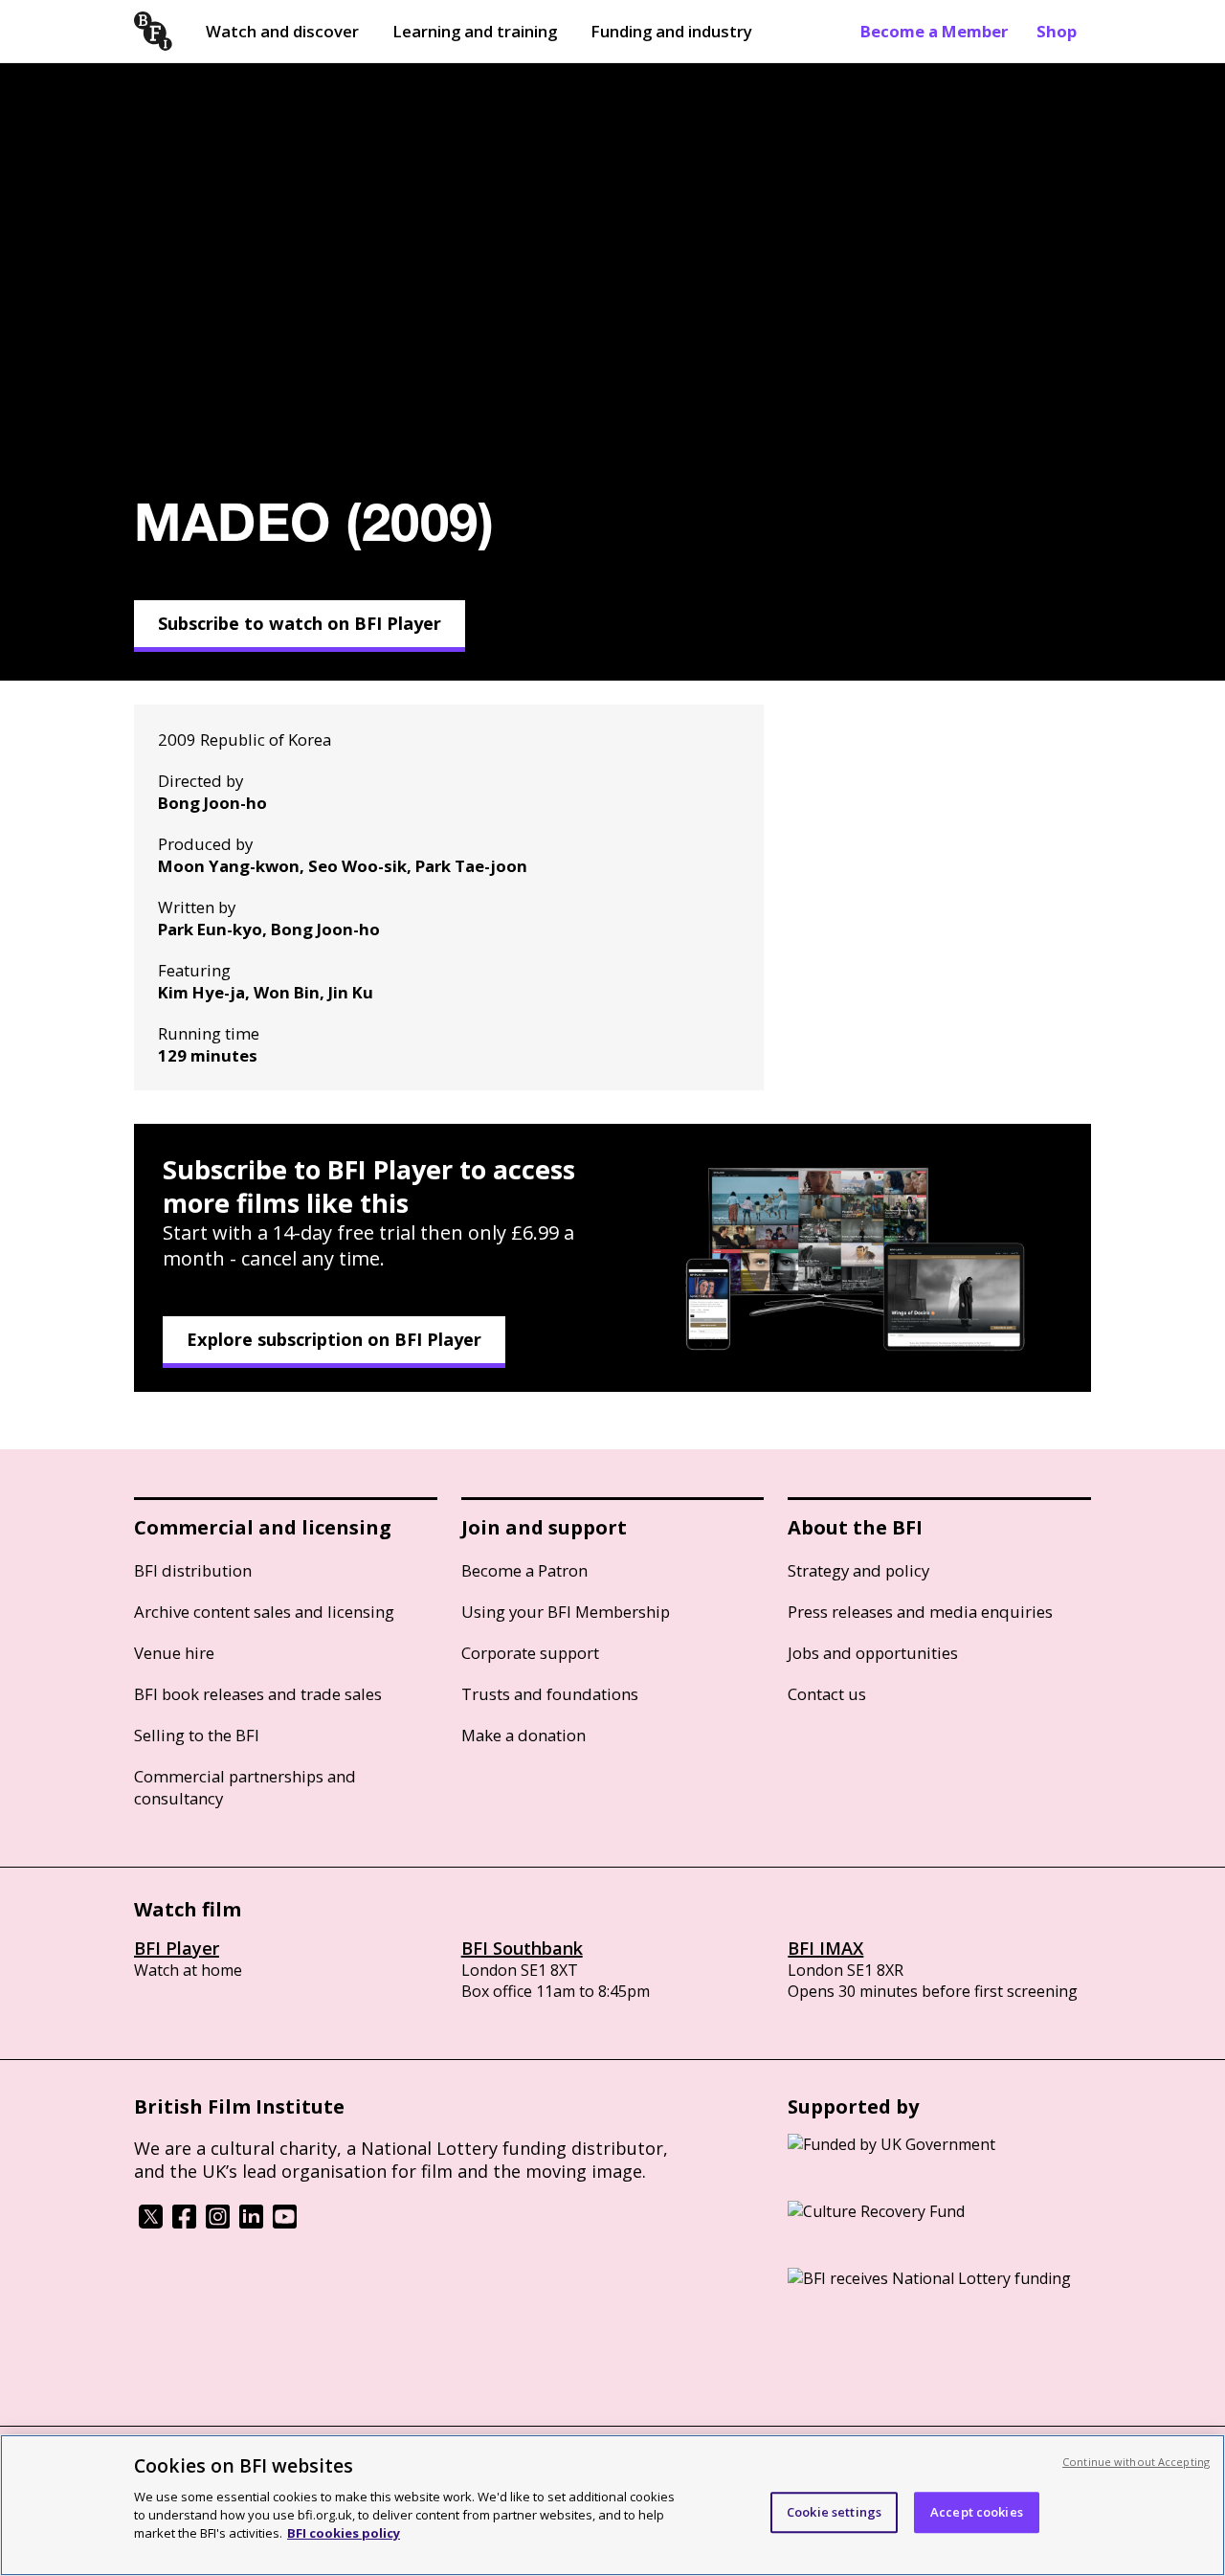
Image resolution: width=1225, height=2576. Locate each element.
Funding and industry (671, 31)
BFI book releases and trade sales (258, 1694)
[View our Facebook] (184, 2223)
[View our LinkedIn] (251, 2223)
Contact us (827, 1694)
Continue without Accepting (1136, 2462)
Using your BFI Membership (566, 1612)
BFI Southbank (522, 1948)
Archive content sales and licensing (264, 1612)
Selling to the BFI (197, 1735)
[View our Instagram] (218, 2223)
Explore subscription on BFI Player (334, 1339)
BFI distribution (193, 1570)
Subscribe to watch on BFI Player (300, 623)
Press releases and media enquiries (920, 1612)
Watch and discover (282, 31)
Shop (1057, 31)
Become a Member (934, 31)
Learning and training (475, 31)
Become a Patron (524, 1570)
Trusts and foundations (550, 1694)
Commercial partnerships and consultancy (245, 1787)
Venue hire (174, 1653)
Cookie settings (834, 2512)
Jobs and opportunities (873, 1653)
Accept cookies (977, 2512)
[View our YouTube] (285, 2223)
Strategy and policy (858, 1570)
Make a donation (523, 1735)
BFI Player (177, 1948)
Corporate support (530, 1653)
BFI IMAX (825, 1948)
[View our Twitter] (151, 2223)
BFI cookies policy (344, 2533)
